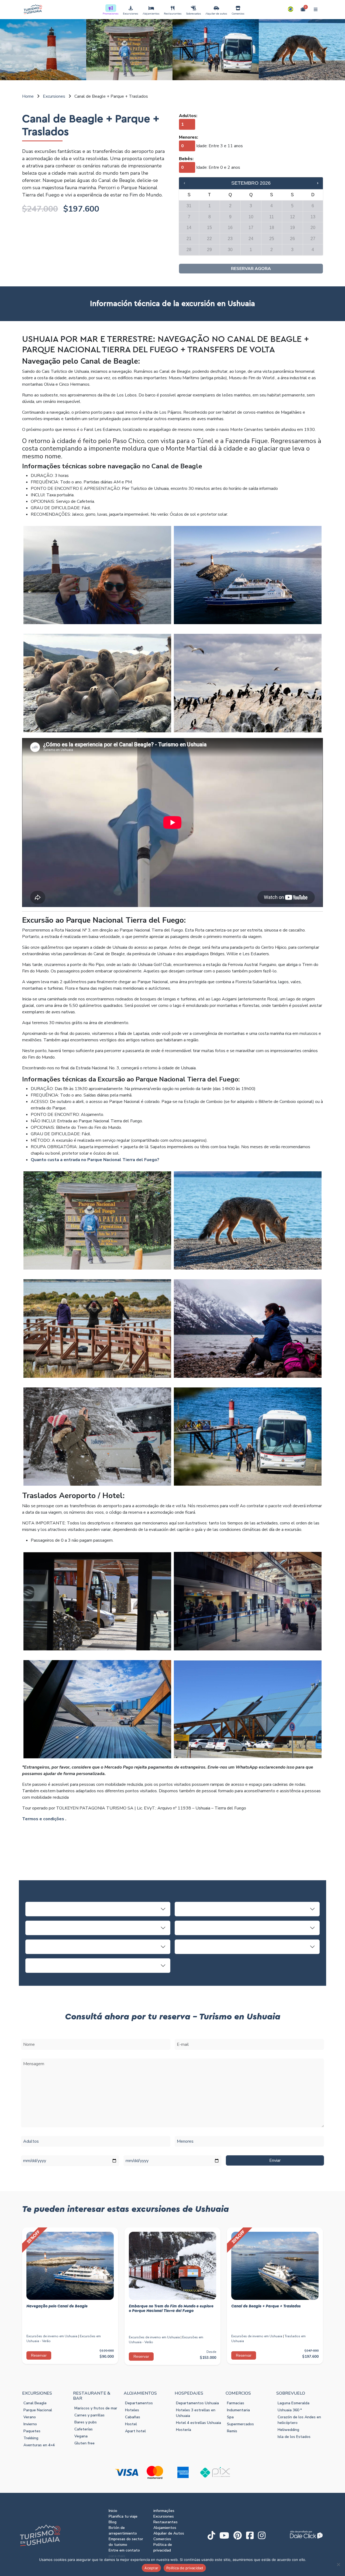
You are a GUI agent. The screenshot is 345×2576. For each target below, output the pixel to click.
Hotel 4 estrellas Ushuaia (199, 2423)
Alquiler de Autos (169, 2533)
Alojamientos (151, 14)
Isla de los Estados (294, 2437)
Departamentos (139, 2403)
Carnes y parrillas (89, 2415)
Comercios (238, 14)
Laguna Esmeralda (294, 2403)
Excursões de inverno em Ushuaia (52, 2336)
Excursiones (131, 14)
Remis (232, 2431)
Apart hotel (135, 2431)
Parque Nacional (38, 2410)
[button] (291, 9)
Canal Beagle (35, 2403)
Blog (113, 2522)
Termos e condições (43, 1819)
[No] (338, 2564)
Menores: (189, 137)
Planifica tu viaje (123, 2516)
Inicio (113, 2511)
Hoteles (132, 2410)
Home (28, 96)
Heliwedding (288, 2430)
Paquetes (32, 2431)
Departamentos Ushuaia (197, 2403)
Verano (30, 2417)
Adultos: (188, 116)
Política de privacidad (185, 2568)
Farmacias (236, 2403)
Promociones (111, 14)
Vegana (81, 2436)
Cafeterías (84, 2429)
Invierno (30, 2424)
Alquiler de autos (216, 14)
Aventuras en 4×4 (39, 2445)
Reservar (39, 2355)
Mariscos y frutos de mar (96, 2408)
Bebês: (186, 159)
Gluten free (84, 2443)
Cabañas (133, 2417)
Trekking (31, 2438)
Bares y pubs (86, 2422)
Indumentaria (238, 2410)
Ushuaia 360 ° (290, 2410)
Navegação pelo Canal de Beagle (57, 2306)
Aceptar (151, 2568)
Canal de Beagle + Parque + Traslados (266, 2306)
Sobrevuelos (194, 14)
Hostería (184, 2430)
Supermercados (240, 2424)
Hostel (131, 2424)
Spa (230, 2417)
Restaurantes (173, 14)
